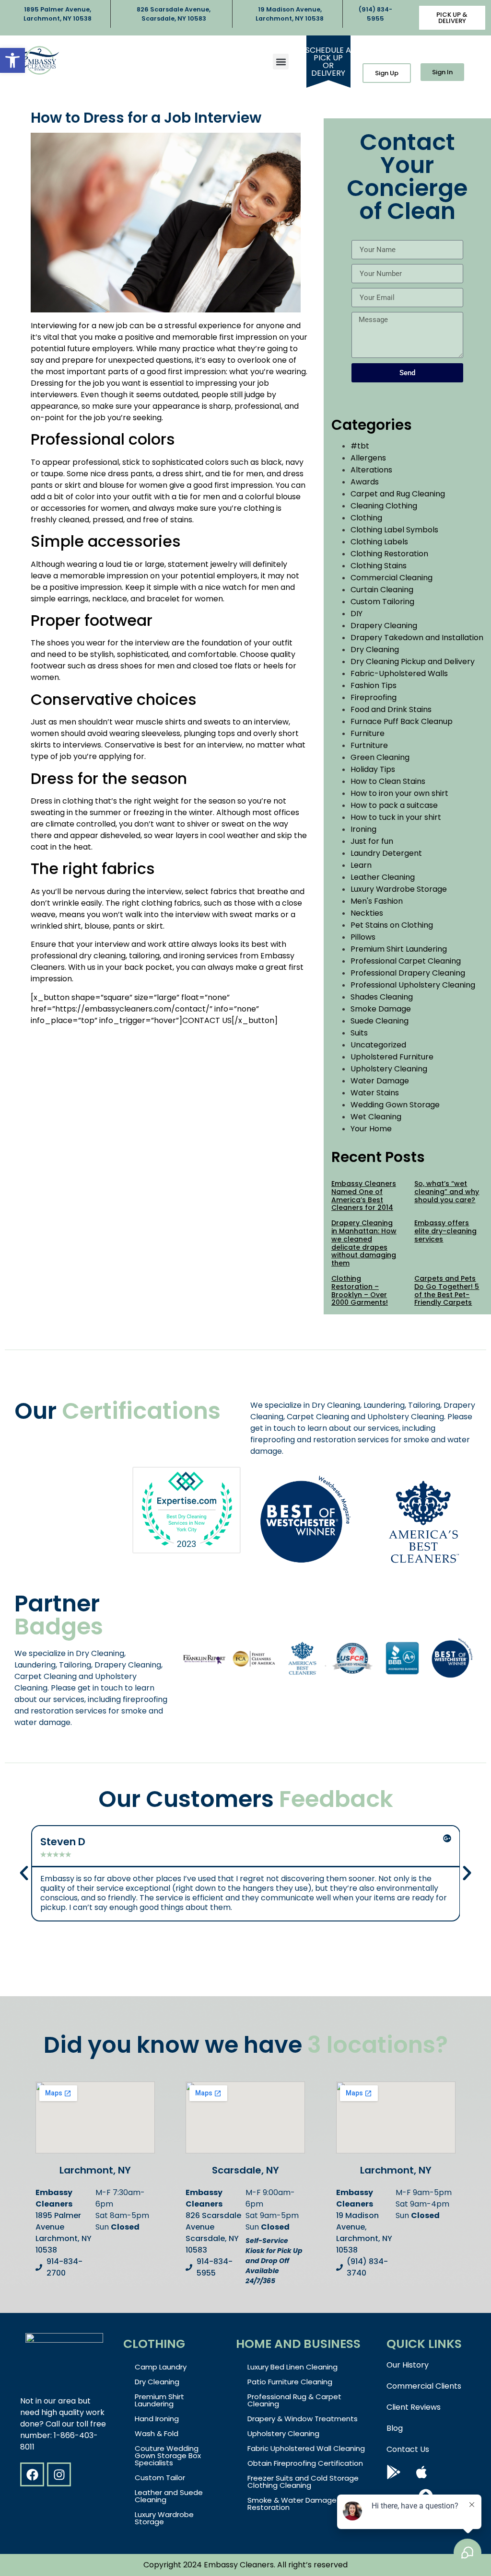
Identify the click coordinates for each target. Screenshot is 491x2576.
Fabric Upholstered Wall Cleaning (306, 2448)
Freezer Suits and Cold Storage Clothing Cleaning (303, 2482)
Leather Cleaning (383, 877)
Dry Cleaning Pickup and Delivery (413, 661)
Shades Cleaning (382, 997)
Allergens (368, 458)
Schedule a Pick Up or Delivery (328, 62)
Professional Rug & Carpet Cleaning (294, 2400)
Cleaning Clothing (384, 506)
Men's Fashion (377, 901)
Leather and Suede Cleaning (169, 2496)
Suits (359, 1033)
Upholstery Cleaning (389, 1069)
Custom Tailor (160, 2478)
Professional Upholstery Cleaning (413, 985)
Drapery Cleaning (384, 626)
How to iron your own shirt (399, 793)
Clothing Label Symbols (394, 530)
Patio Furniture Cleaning (290, 2382)
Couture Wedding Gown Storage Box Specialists (168, 2455)
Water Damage (380, 1081)
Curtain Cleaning (382, 590)
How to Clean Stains (388, 781)
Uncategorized (378, 1045)
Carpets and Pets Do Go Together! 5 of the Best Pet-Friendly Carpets (447, 1290)
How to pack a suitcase (394, 805)
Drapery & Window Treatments (303, 2419)
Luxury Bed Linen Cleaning (292, 2367)
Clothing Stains (379, 566)
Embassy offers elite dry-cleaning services (445, 1231)
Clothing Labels (379, 542)
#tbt (360, 446)
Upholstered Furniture (392, 1057)
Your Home (371, 1129)
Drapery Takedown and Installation (417, 638)
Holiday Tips (373, 769)
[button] (12, 60)
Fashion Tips (374, 685)
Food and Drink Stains (391, 709)
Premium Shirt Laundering (399, 949)
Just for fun (372, 841)
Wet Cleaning (376, 1117)
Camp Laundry (161, 2367)
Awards (365, 482)
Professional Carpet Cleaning (406, 961)
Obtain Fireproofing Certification (305, 2463)
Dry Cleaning (375, 650)
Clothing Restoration (389, 554)
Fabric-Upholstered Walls (399, 673)
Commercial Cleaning (392, 578)
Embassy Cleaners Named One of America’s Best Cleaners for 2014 (364, 1196)
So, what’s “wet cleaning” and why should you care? (447, 1192)
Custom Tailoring (382, 602)
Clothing (366, 518)
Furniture (368, 733)
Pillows (363, 937)
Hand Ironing (157, 2419)
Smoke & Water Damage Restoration (292, 2504)
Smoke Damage (381, 1009)
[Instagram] (59, 2474)
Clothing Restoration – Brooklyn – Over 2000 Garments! (360, 1290)
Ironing (363, 829)
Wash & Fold (157, 2433)
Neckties (367, 913)
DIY (357, 614)
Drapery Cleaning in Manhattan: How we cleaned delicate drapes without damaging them (364, 1243)
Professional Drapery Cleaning (408, 973)
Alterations (371, 470)
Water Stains (375, 1093)
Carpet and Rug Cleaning (398, 494)
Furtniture (369, 745)
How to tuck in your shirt (396, 817)
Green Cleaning (380, 757)
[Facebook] (32, 2474)
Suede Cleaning (380, 1021)
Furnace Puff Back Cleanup (402, 721)
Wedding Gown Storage (395, 1105)
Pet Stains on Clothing (392, 925)
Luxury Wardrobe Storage (399, 889)
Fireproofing (374, 697)
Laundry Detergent (386, 853)
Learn (361, 865)
